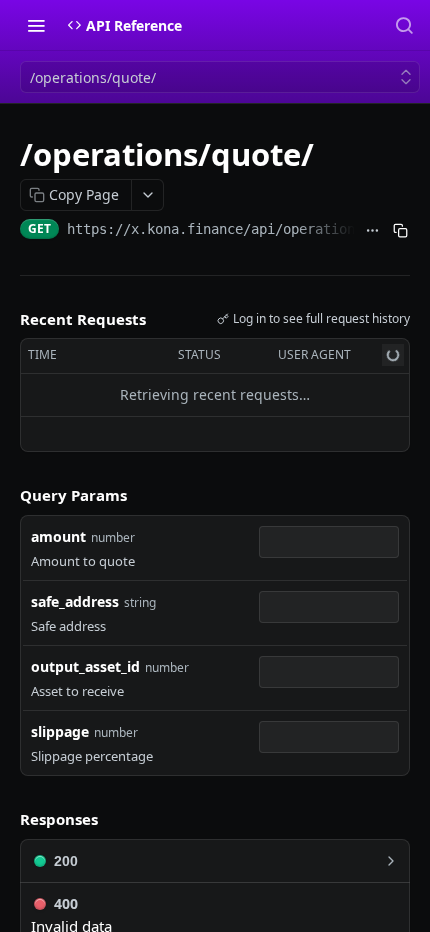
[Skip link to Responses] (6, 820)
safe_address (75, 601)
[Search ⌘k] (404, 25)
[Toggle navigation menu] (36, 25)
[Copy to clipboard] (400, 231)
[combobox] (329, 542)
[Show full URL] (373, 231)
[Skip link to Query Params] (6, 495)
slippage (60, 731)
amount (58, 536)
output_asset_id (85, 666)
